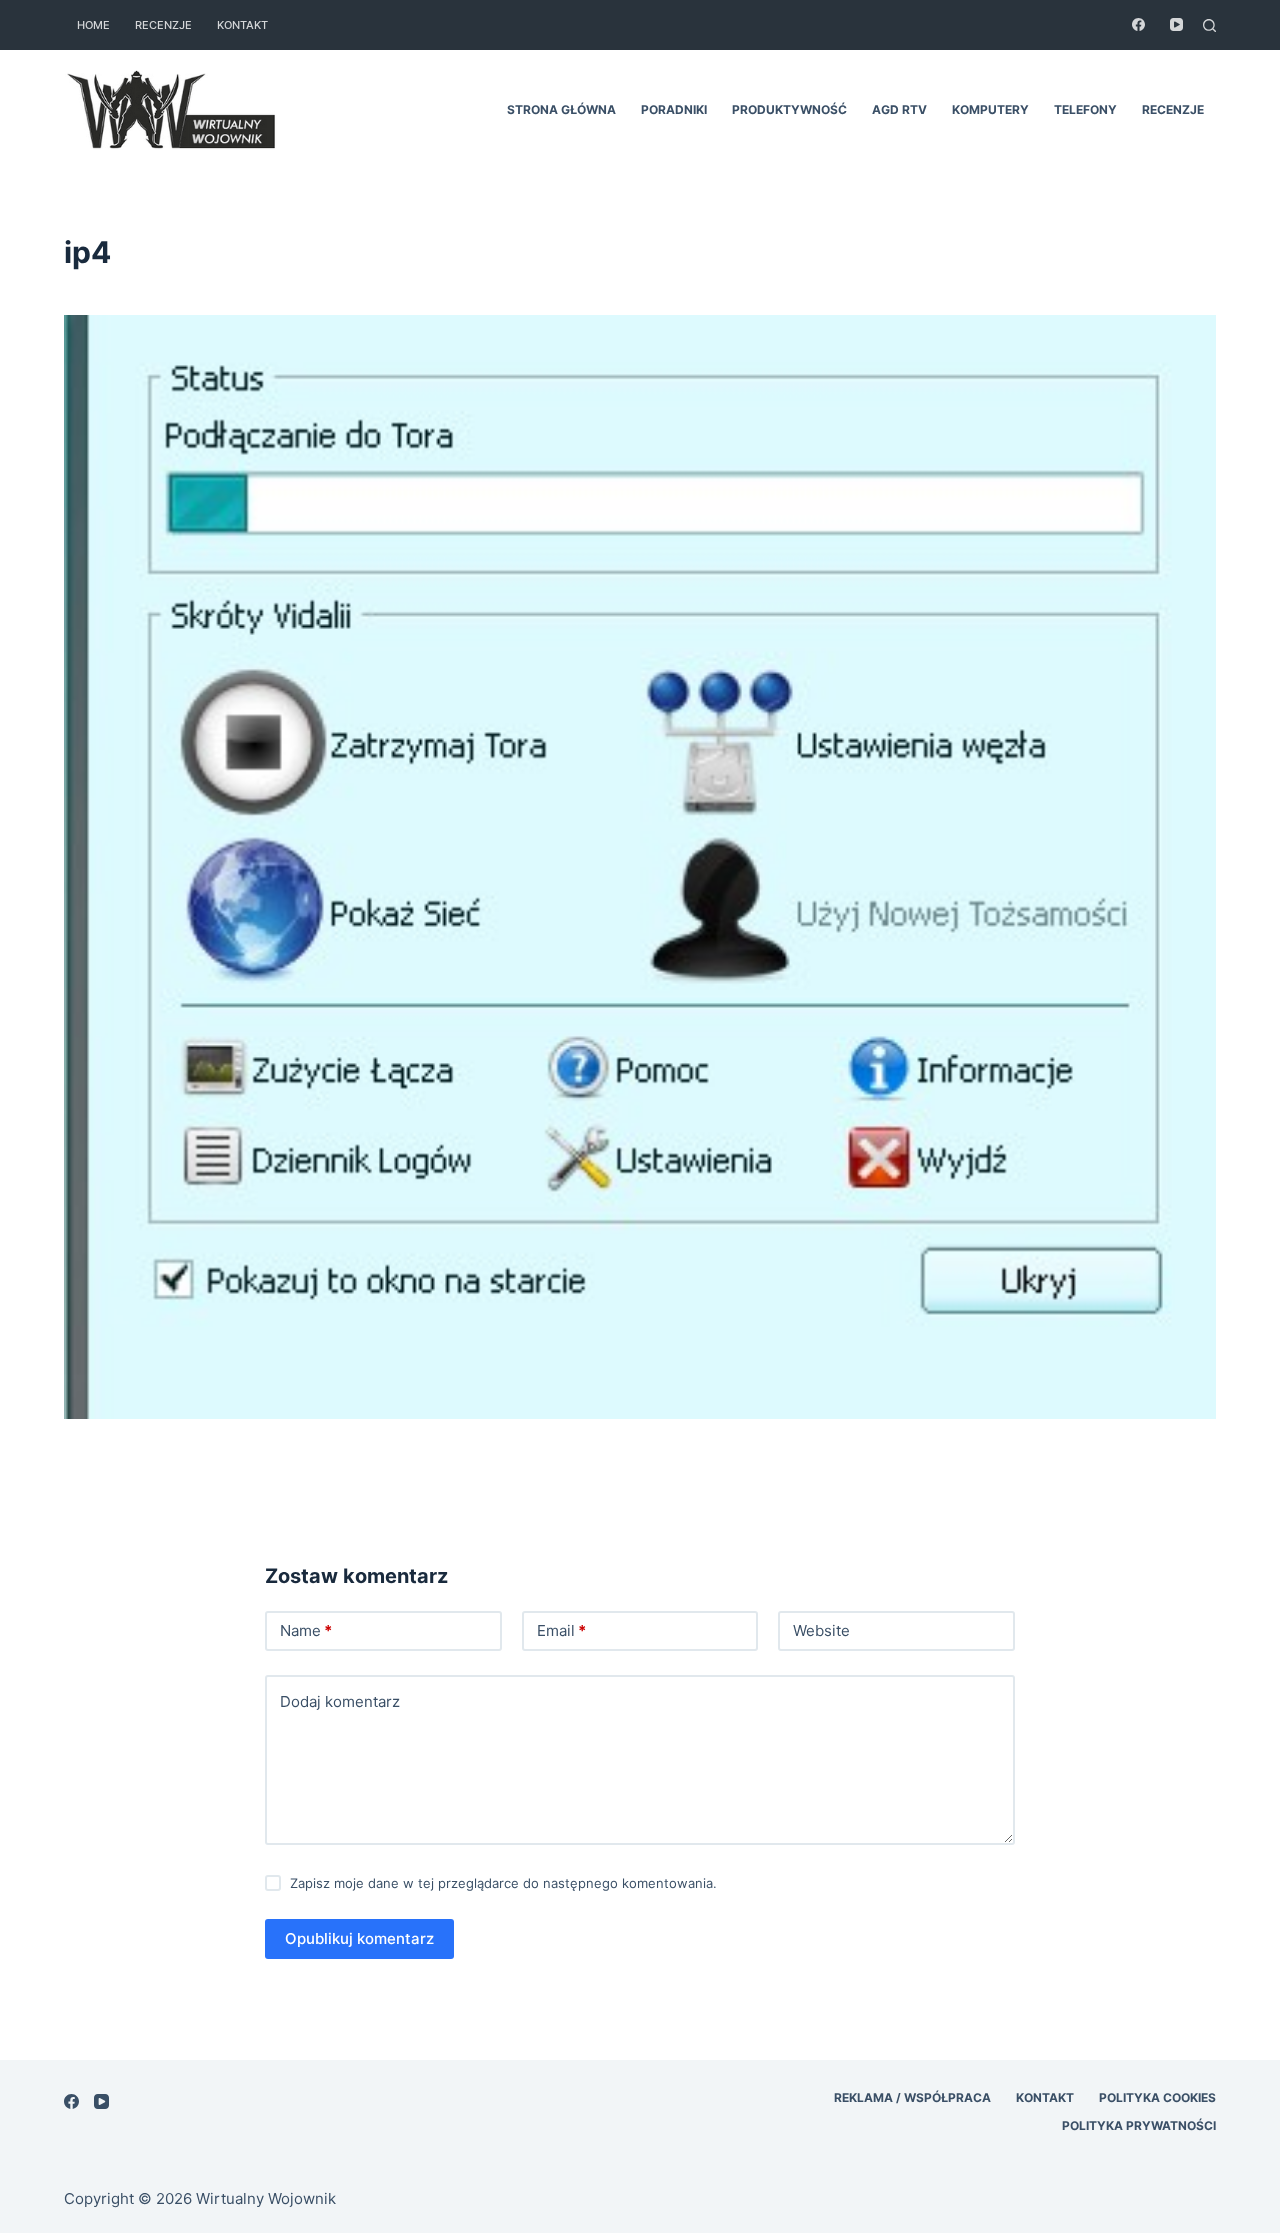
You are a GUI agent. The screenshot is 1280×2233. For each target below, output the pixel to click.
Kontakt (242, 25)
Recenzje (163, 25)
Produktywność (789, 109)
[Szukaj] (1209, 25)
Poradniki (674, 109)
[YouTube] (1176, 24)
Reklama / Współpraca (912, 2097)
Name (306, 1630)
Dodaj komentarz (340, 1701)
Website (821, 1630)
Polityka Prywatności (1139, 2125)
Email (561, 1630)
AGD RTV (899, 109)
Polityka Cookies (1157, 2097)
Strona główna (561, 109)
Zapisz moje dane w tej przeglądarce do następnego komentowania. (503, 1883)
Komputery (990, 109)
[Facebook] (1138, 24)
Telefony (1085, 109)
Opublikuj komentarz (359, 1938)
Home (93, 25)
